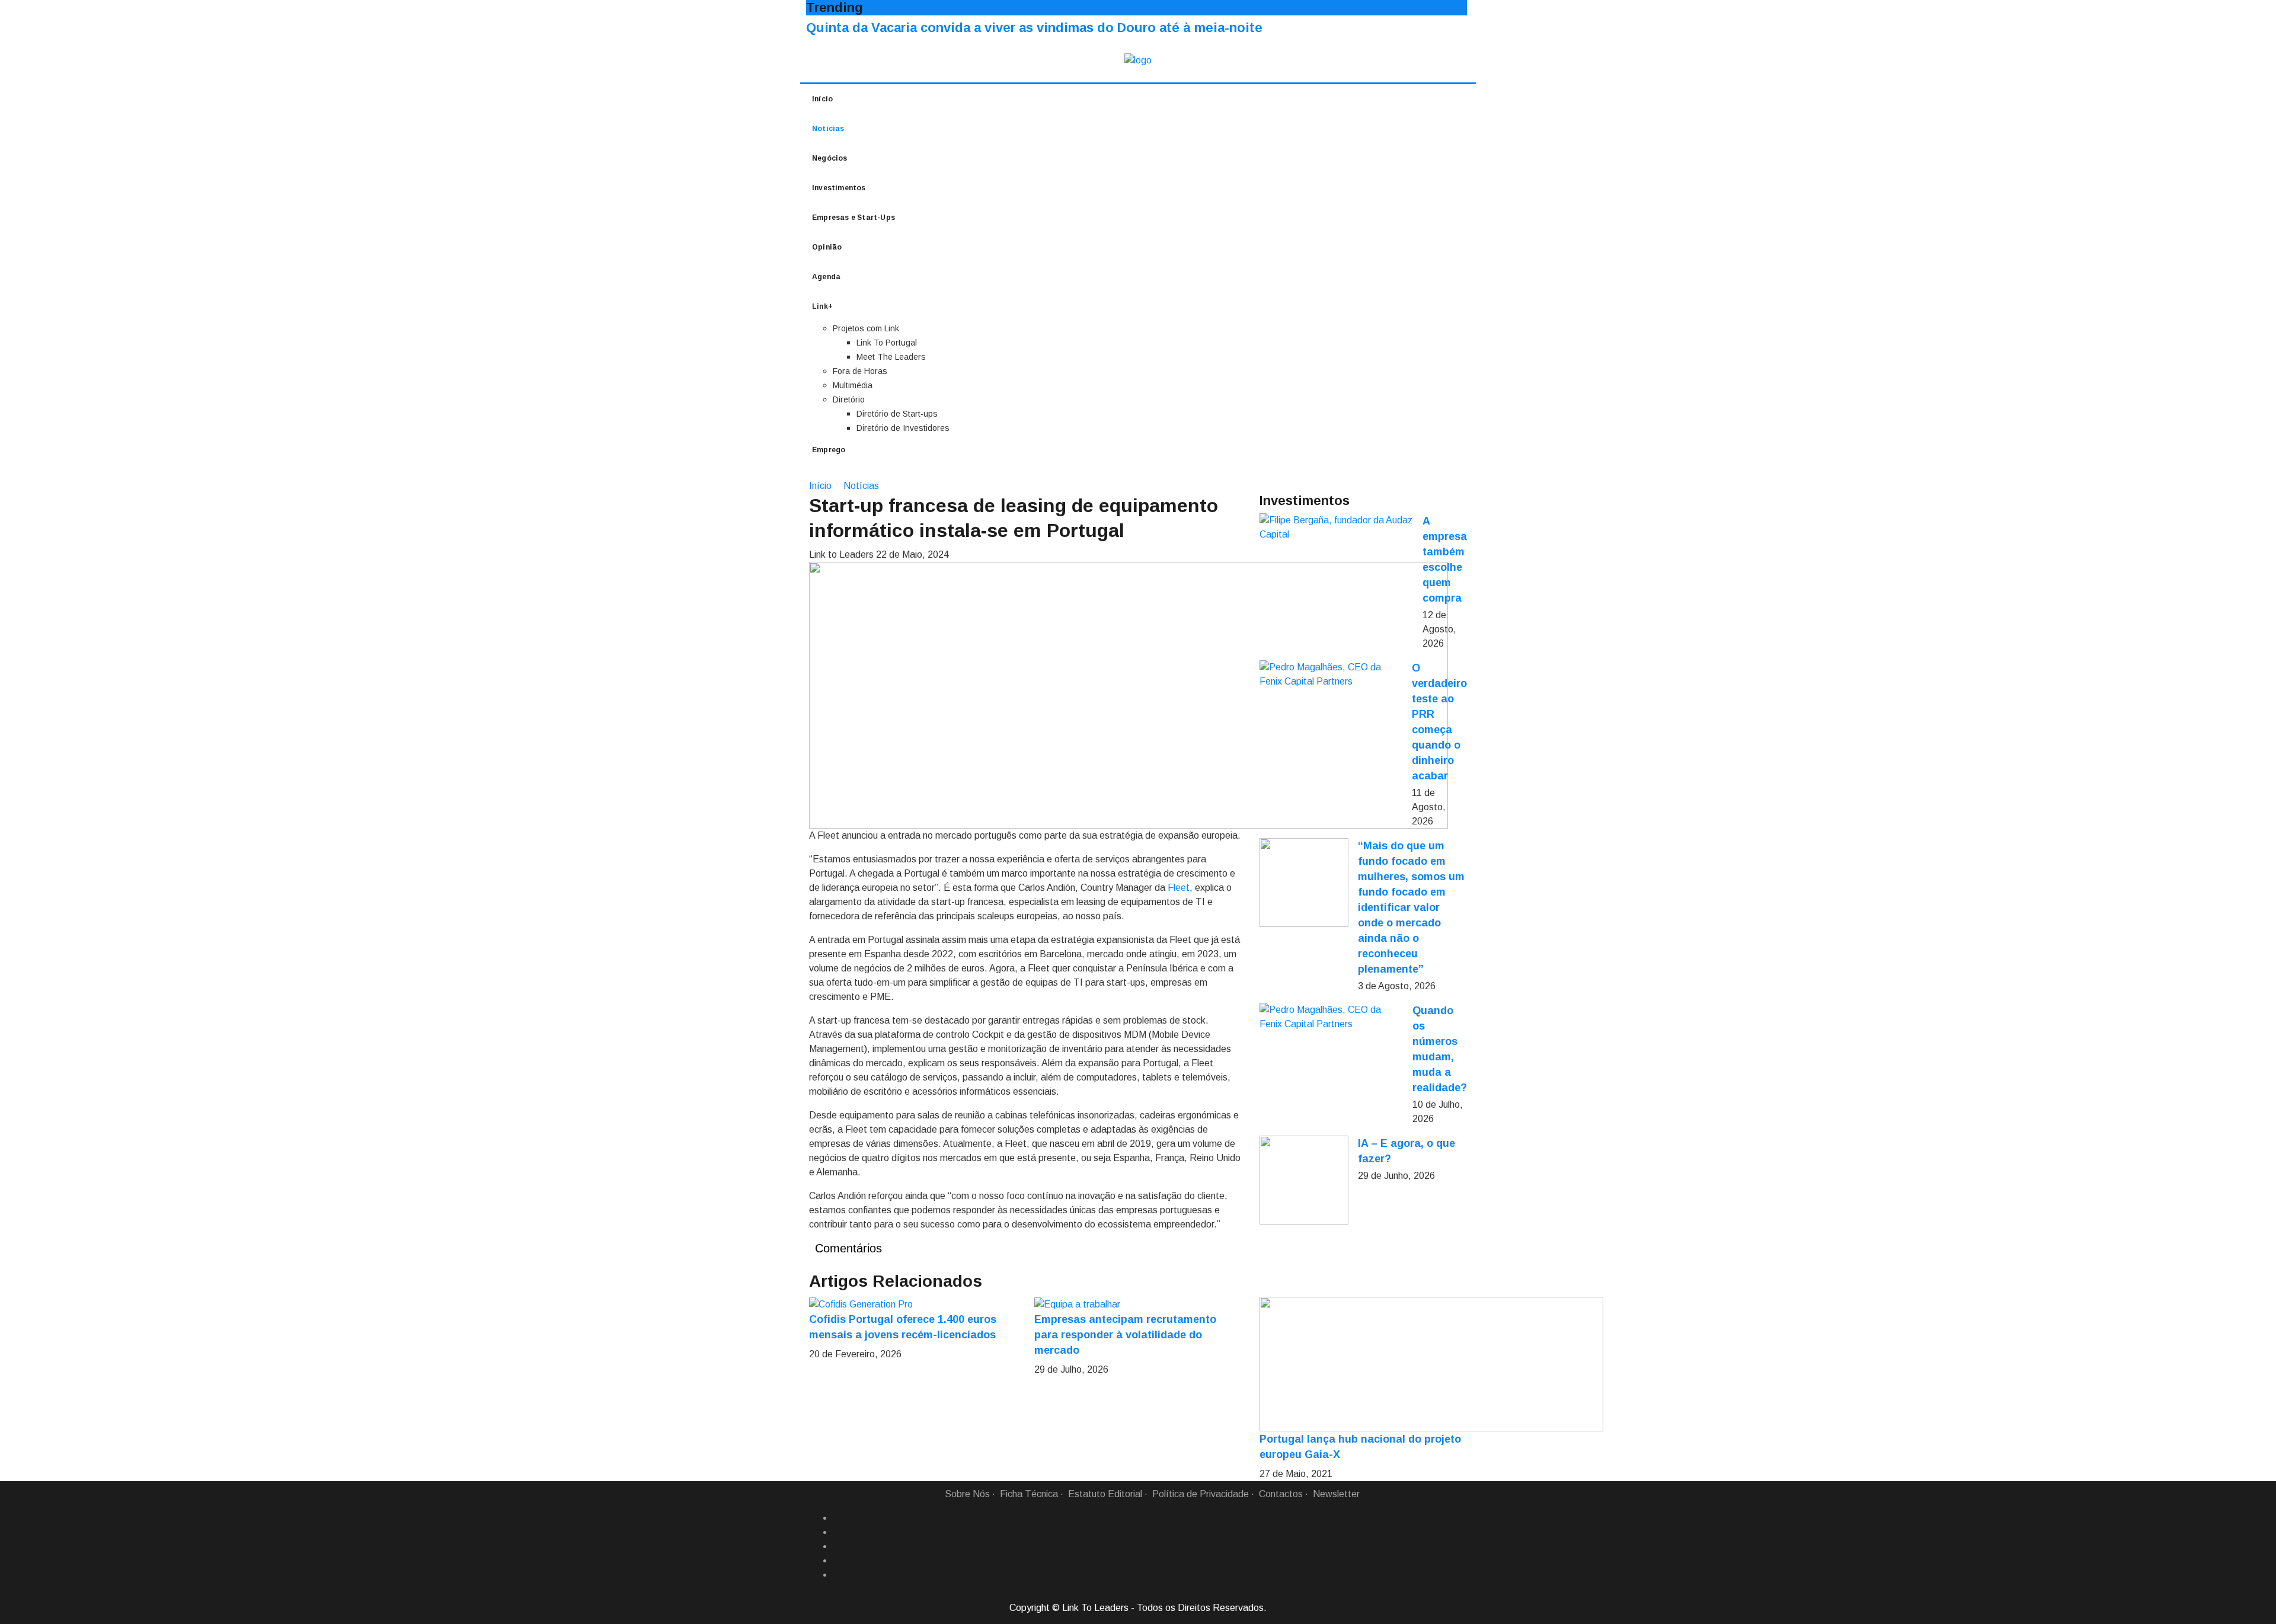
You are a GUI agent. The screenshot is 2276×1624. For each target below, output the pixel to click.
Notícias (828, 129)
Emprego (829, 450)
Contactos (1281, 1494)
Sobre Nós (967, 1494)
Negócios (830, 158)
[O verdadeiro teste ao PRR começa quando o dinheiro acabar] (1331, 674)
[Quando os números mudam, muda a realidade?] (1331, 1017)
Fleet (1179, 888)
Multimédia (853, 385)
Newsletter (1336, 1494)
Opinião (827, 247)
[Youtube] (837, 1575)
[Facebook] (837, 1518)
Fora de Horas (860, 371)
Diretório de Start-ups (897, 414)
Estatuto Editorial (1105, 1494)
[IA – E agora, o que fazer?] (1304, 1180)
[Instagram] (837, 1561)
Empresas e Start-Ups (853, 218)
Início (822, 99)
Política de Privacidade (1201, 1494)
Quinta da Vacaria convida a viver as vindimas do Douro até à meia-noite (1034, 28)
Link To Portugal (887, 343)
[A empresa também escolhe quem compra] (1336, 528)
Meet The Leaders (891, 357)
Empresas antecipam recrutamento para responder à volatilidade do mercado (1125, 1335)
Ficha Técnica (1029, 1494)
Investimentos (839, 188)
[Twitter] (837, 1546)
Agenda (826, 277)
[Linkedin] (837, 1532)
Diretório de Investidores (903, 428)
